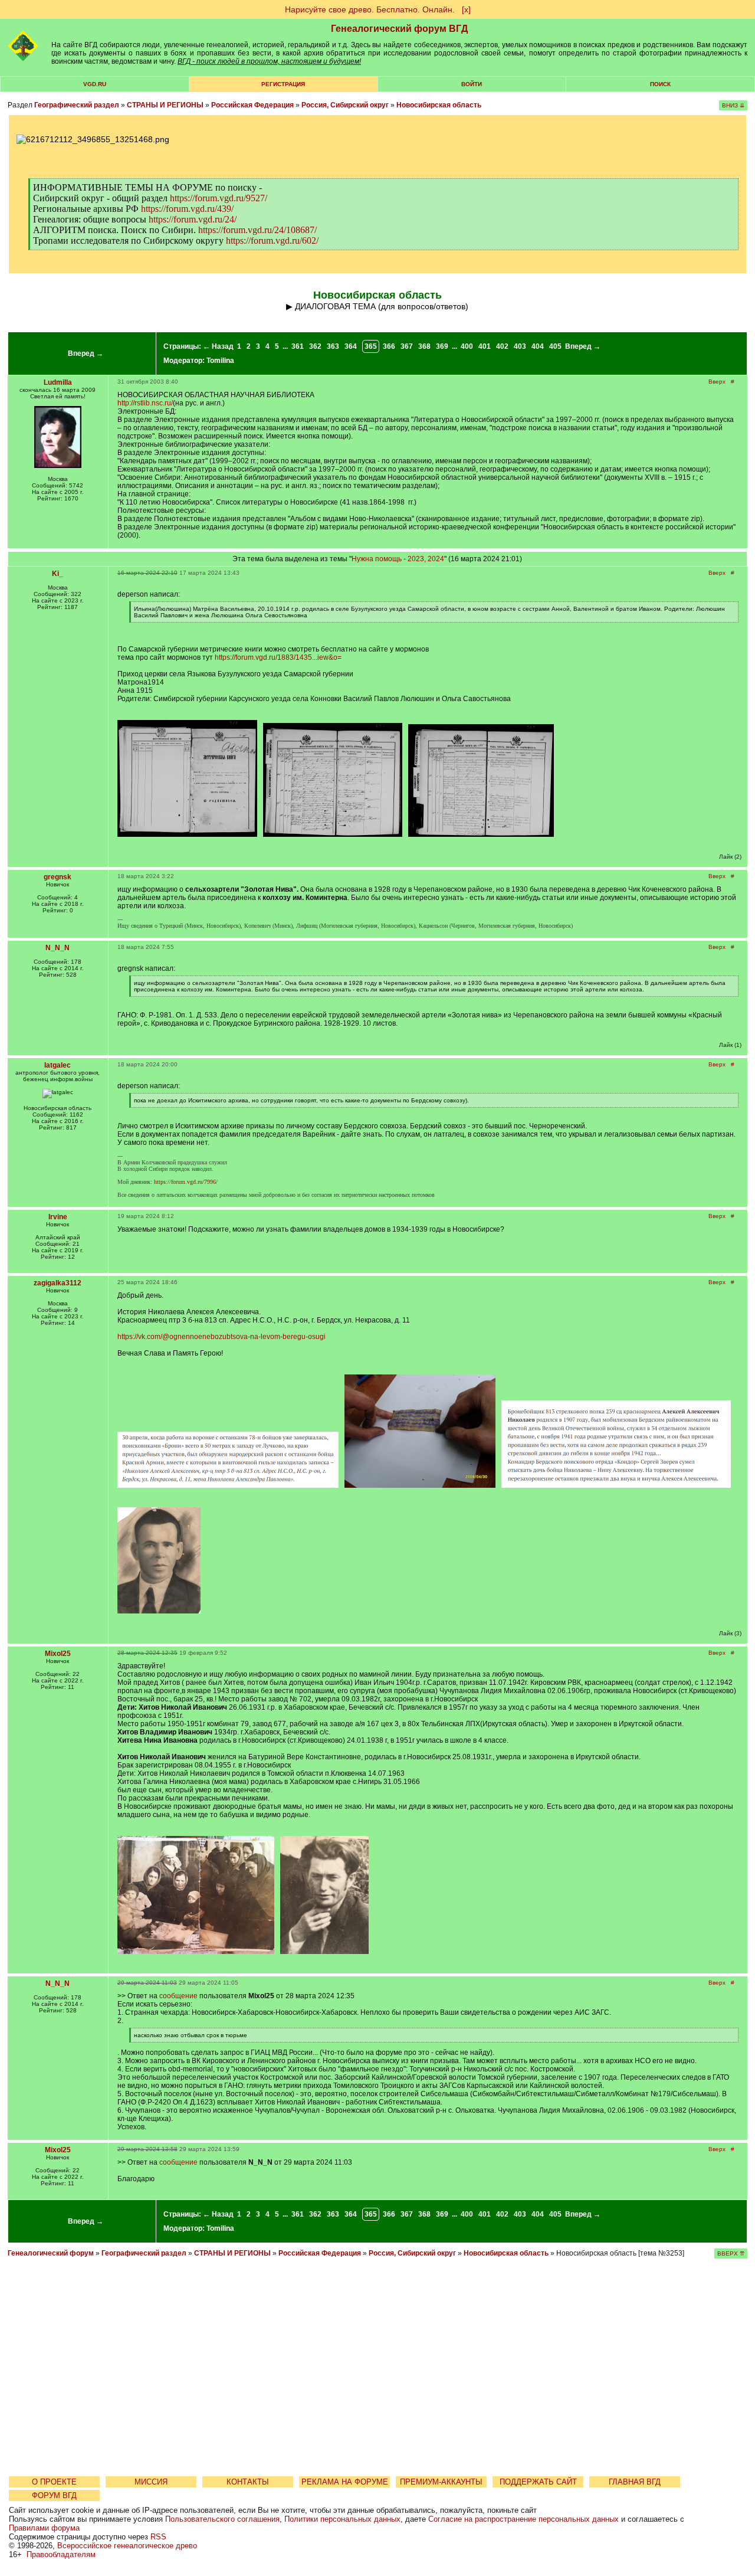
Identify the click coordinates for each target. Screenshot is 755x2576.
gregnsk (58, 877)
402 (502, 346)
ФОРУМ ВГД (54, 2495)
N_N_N (58, 948)
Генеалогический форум (51, 2253)
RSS (158, 2537)
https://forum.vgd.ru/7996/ (186, 1182)
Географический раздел (77, 105)
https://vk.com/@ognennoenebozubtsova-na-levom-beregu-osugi (221, 1337)
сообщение (178, 1996)
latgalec (58, 1065)
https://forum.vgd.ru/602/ (272, 240)
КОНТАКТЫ (248, 2482)
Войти (472, 84)
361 (298, 346)
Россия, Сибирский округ (345, 105)
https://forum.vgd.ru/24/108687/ (257, 230)
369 (442, 346)
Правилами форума (44, 2528)
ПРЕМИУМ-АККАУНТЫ (441, 2482)
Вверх (717, 382)
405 (555, 346)
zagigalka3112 (58, 1283)
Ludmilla (58, 382)
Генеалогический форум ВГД (399, 29)
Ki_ (58, 574)
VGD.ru (95, 84)
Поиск (660, 84)
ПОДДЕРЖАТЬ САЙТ (538, 2482)
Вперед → (86, 353)
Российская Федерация (252, 105)
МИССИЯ (151, 2482)
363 (333, 346)
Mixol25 (58, 1654)
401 (485, 346)
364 (351, 346)
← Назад (218, 346)
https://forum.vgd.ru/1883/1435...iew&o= (278, 657)
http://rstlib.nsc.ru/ (145, 403)
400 (467, 346)
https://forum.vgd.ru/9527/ (219, 198)
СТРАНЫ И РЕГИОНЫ (165, 105)
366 (389, 346)
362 (315, 346)
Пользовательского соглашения (222, 2519)
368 (424, 346)
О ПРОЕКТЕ (54, 2482)
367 (407, 346)
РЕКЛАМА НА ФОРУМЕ (345, 2482)
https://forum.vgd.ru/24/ (193, 219)
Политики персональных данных (342, 2519)
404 (538, 346)
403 (520, 346)
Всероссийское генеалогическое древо (127, 2546)
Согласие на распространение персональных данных (523, 2519)
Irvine (58, 1217)
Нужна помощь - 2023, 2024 (398, 559)
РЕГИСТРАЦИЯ (283, 84)
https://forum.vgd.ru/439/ (187, 209)
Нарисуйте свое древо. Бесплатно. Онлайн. (370, 9)
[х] (466, 9)
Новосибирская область (439, 105)
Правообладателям (61, 2554)
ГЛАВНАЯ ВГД (635, 2482)
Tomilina (220, 361)
